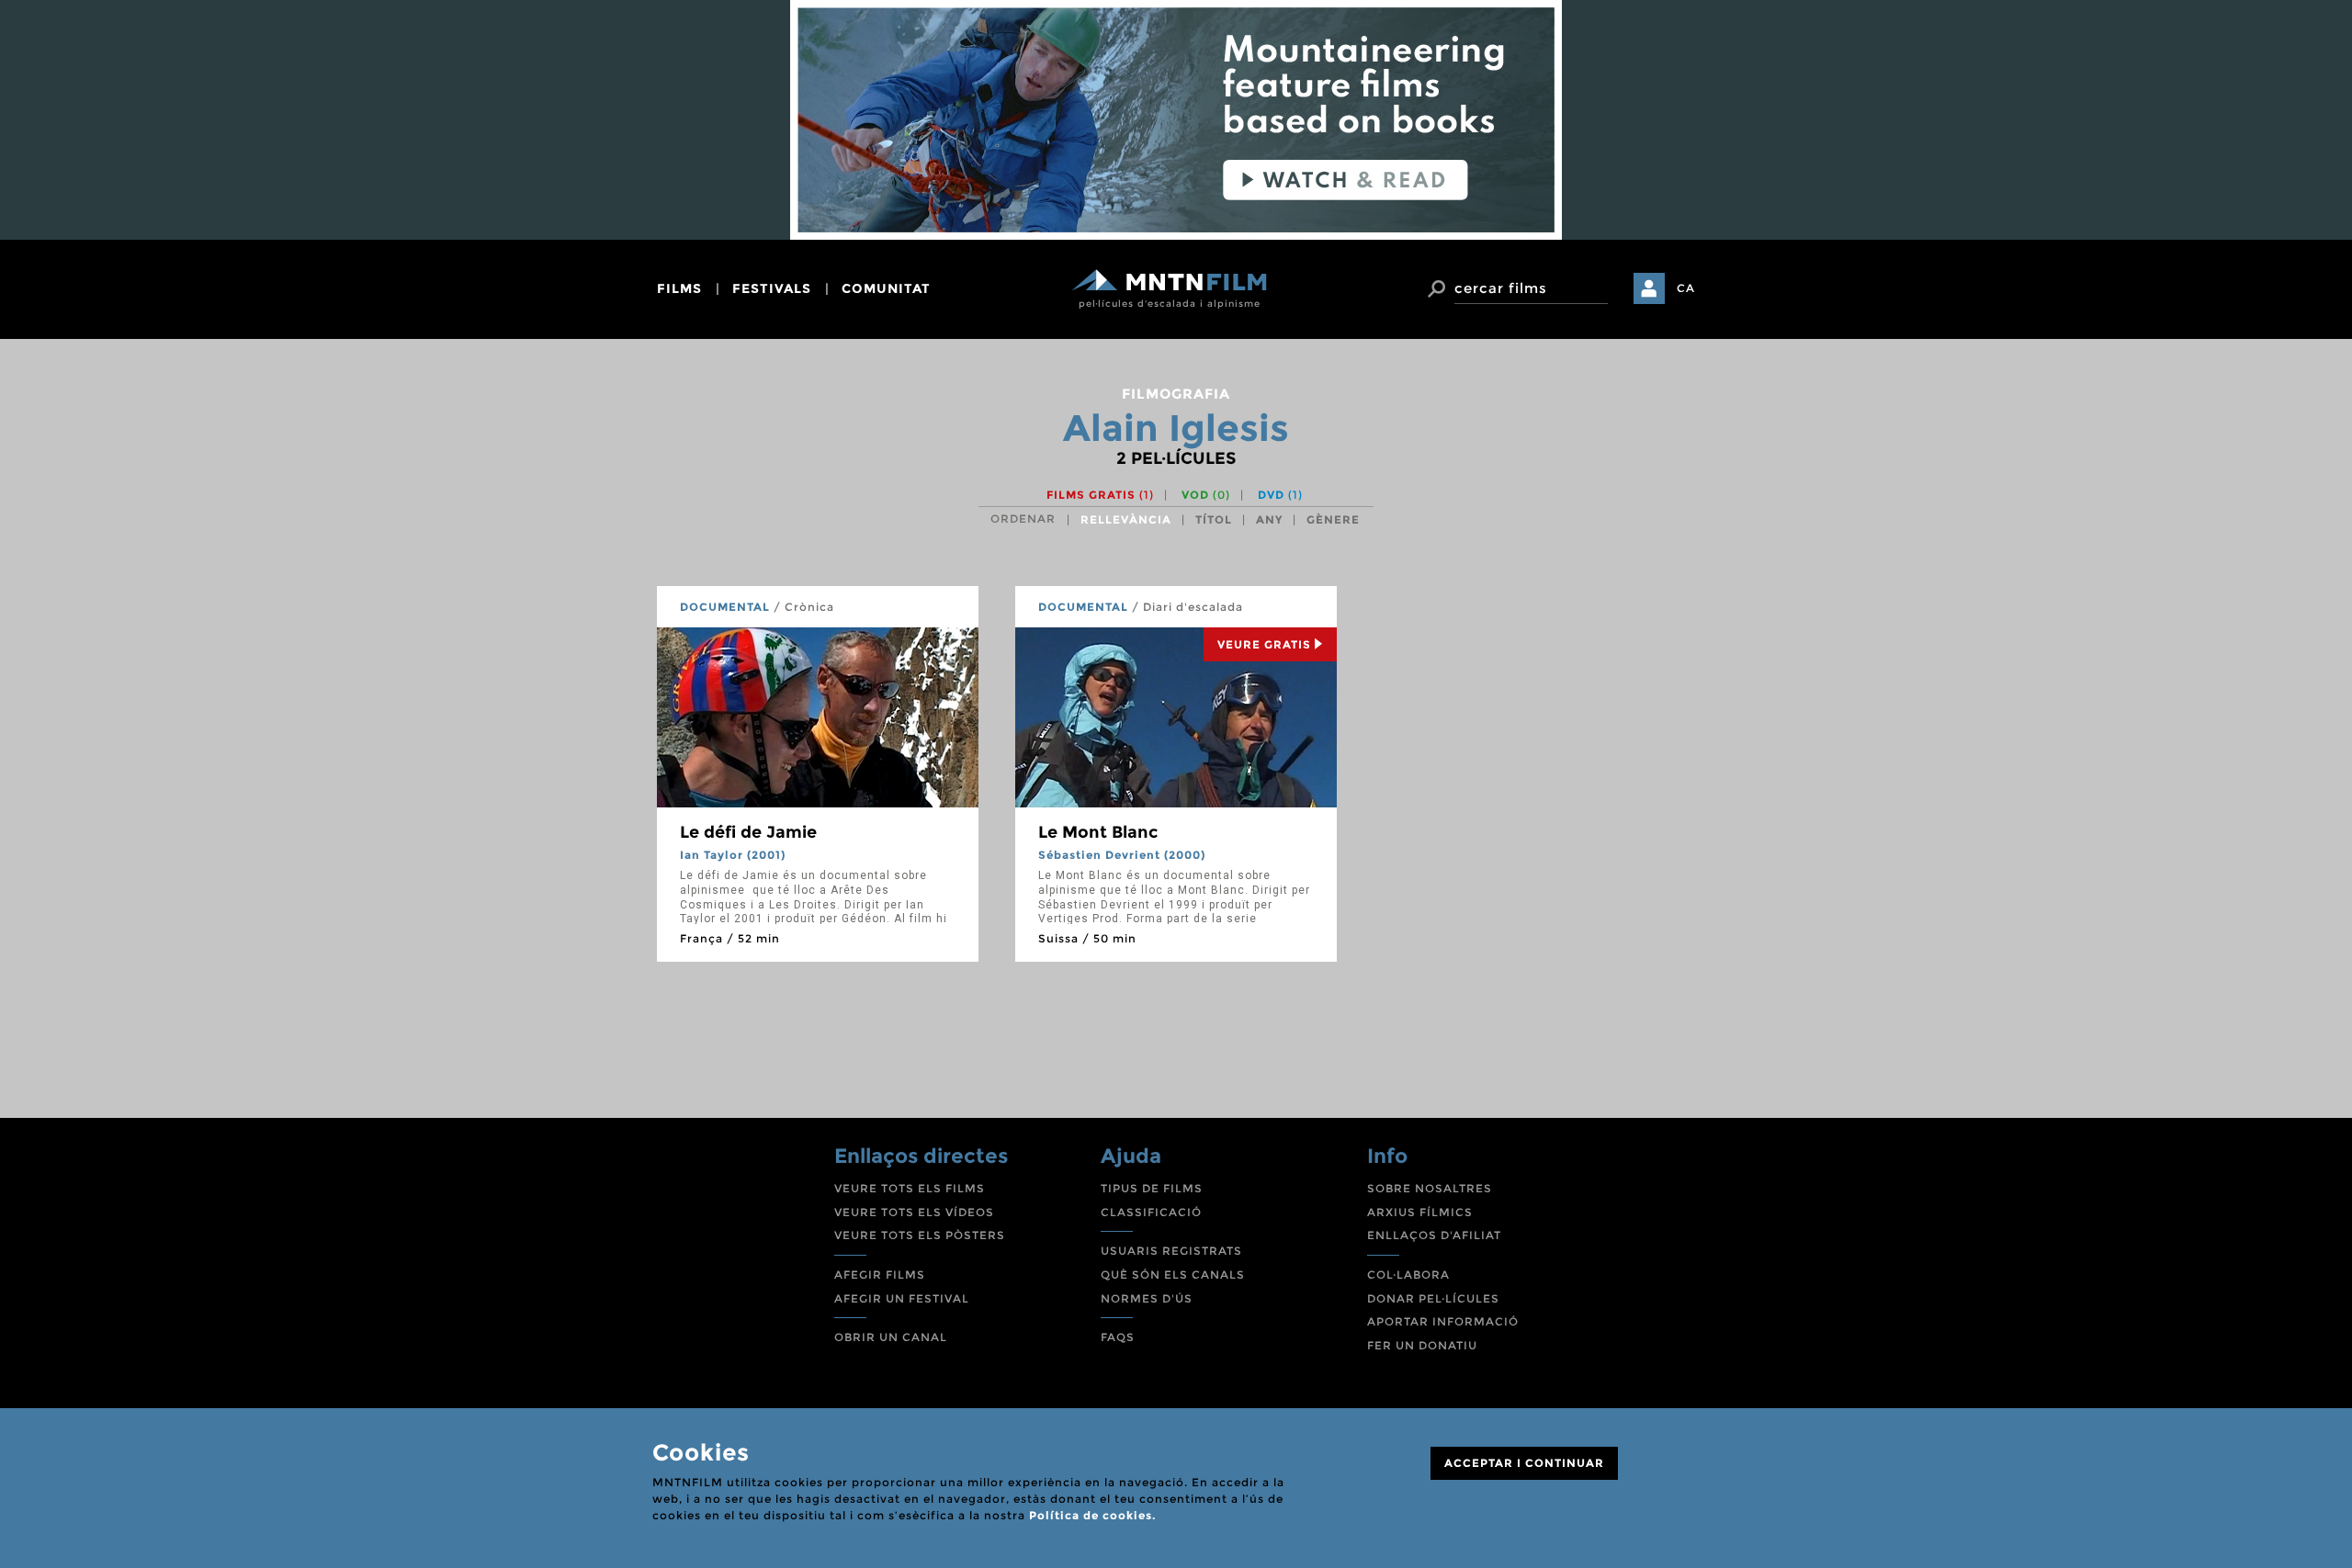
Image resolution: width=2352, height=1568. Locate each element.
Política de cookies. (1092, 1515)
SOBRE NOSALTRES (1430, 1188)
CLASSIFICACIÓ (1151, 1212)
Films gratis (1100, 495)
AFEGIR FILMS (880, 1275)
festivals (772, 288)
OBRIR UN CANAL (891, 1337)
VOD (1206, 495)
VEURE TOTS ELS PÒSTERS (920, 1235)
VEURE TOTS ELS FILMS (910, 1188)
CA (1686, 288)
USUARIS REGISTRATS (1171, 1251)
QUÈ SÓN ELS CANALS (1173, 1275)
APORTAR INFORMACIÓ (1443, 1321)
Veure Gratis (1264, 644)
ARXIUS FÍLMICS (1420, 1212)
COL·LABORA (1408, 1275)
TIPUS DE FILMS (1152, 1188)
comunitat (886, 288)
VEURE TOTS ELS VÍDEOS (914, 1212)
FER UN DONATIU (1422, 1345)
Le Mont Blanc (1098, 832)
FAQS (1118, 1337)
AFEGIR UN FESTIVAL (902, 1298)
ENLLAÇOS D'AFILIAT (1434, 1235)
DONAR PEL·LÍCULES (1433, 1298)
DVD (1280, 495)
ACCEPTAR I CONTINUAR (1524, 1463)
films (679, 288)
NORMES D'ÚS (1147, 1298)
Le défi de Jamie (748, 832)
